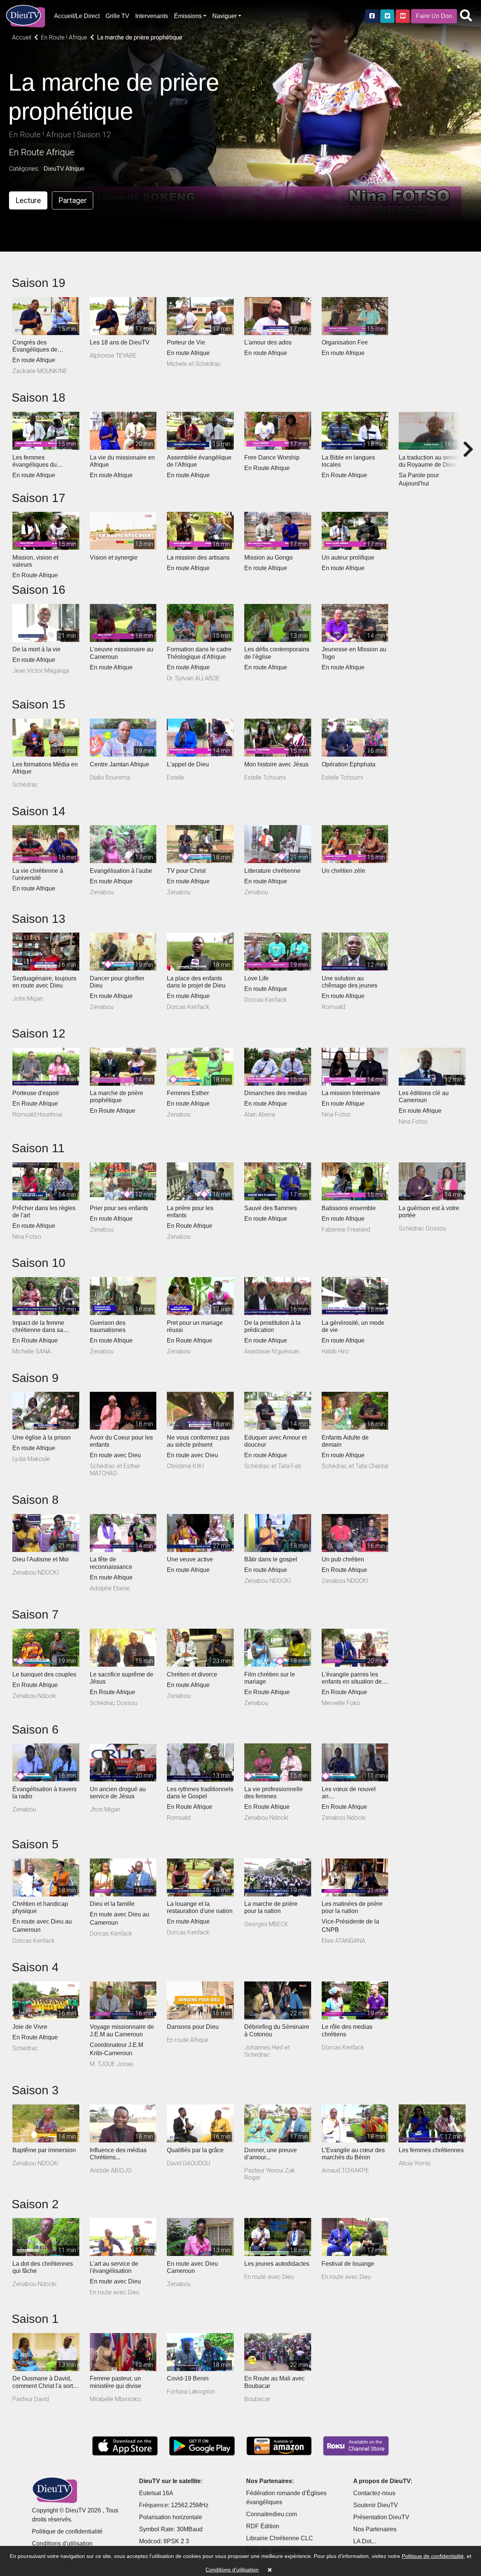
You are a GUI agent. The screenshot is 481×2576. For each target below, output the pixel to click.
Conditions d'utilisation (62, 2543)
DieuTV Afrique (64, 169)
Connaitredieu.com (272, 2514)
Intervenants (152, 16)
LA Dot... (365, 2541)
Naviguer (225, 16)
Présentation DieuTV (381, 2517)
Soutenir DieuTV (376, 2505)
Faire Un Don (434, 16)
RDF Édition (263, 2526)
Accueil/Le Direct (77, 16)
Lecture (28, 200)
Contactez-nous (374, 2493)
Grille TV (117, 16)
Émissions (188, 16)
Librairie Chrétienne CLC (280, 2538)
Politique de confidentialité (67, 2531)
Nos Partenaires (375, 2529)
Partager (73, 200)
